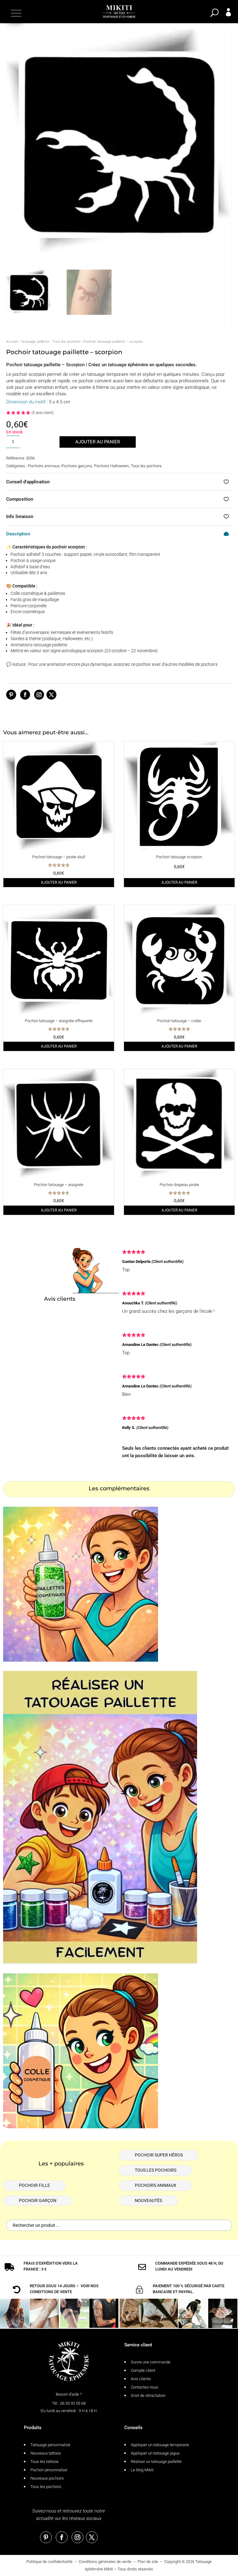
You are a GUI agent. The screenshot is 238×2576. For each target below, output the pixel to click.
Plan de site (148, 2562)
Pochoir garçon (38, 2200)
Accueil (12, 342)
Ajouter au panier (98, 442)
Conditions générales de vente (105, 2562)
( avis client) (43, 413)
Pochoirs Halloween (111, 466)
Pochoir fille (34, 2185)
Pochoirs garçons (77, 466)
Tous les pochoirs (66, 342)
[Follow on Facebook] (25, 695)
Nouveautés (148, 2200)
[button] (15, 13)
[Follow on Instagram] (39, 695)
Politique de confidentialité (49, 2562)
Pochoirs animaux (44, 466)
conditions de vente (51, 2292)
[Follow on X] (51, 695)
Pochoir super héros (159, 2155)
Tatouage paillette (35, 342)
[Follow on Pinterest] (11, 695)
